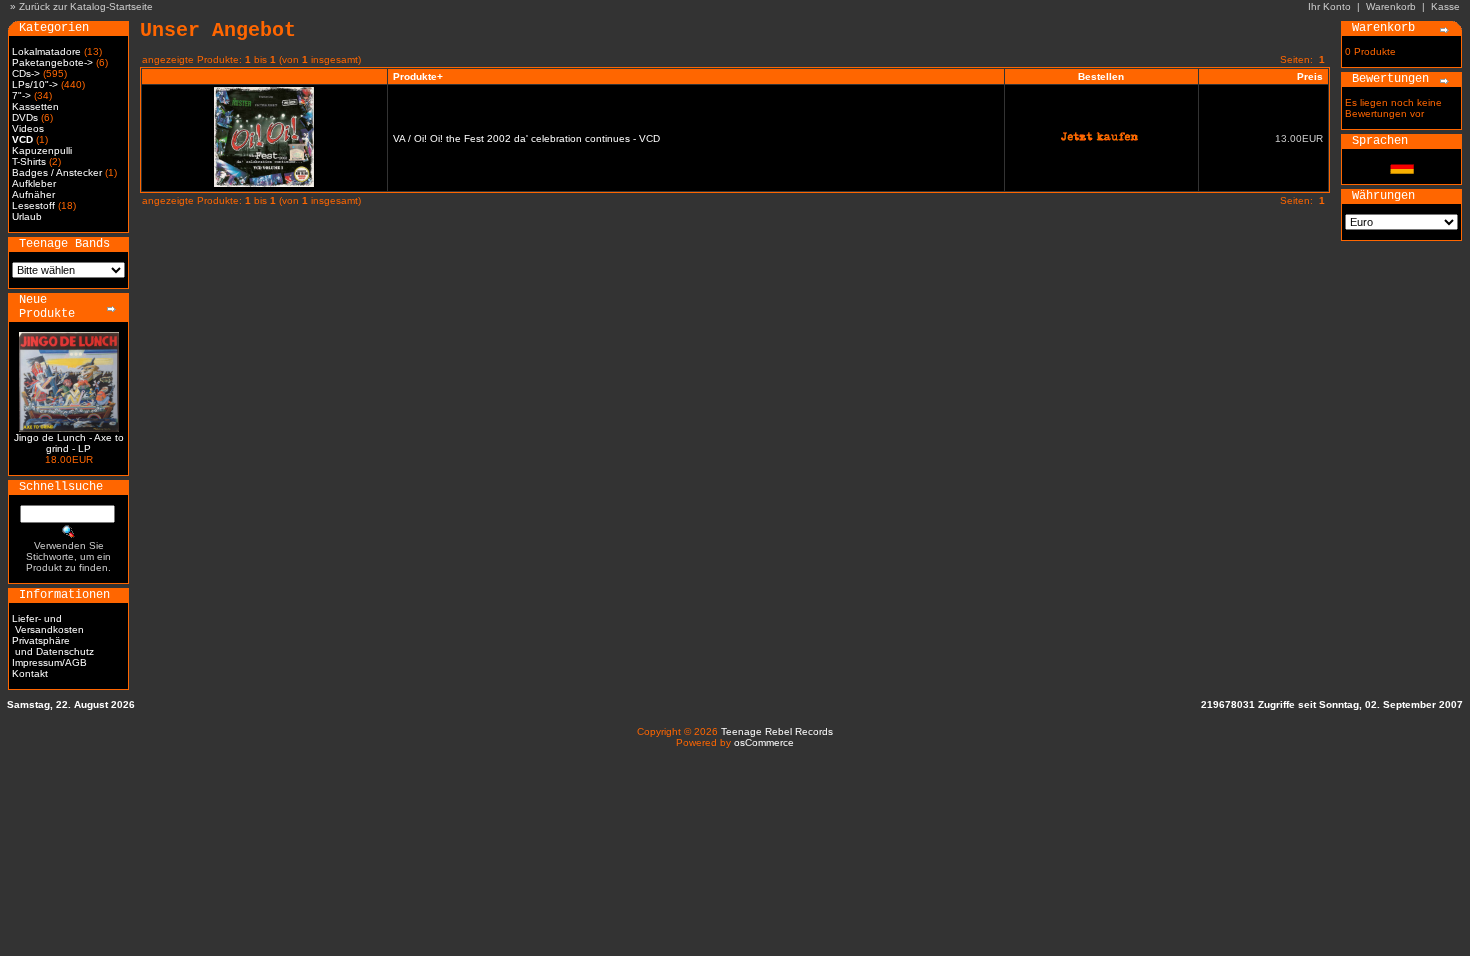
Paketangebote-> (52, 62)
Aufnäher (33, 194)
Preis (1310, 76)
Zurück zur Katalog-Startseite (86, 6)
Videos (28, 128)
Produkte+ (418, 76)
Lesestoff (33, 205)
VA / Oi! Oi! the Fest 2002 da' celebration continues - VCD (526, 138)
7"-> (21, 95)
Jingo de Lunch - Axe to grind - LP (69, 443)
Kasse (1445, 6)
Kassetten (35, 106)
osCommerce (764, 742)
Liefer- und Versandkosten (48, 624)
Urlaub (27, 216)
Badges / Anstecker (57, 172)
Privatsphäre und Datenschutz (53, 646)
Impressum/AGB (49, 662)
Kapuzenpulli (42, 150)
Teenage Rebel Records (777, 731)
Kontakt (30, 673)
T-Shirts (29, 161)
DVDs (25, 117)
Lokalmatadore (46, 51)
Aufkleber (34, 183)
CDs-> (26, 73)
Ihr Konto (1329, 6)
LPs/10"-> (35, 84)
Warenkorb (1391, 6)
